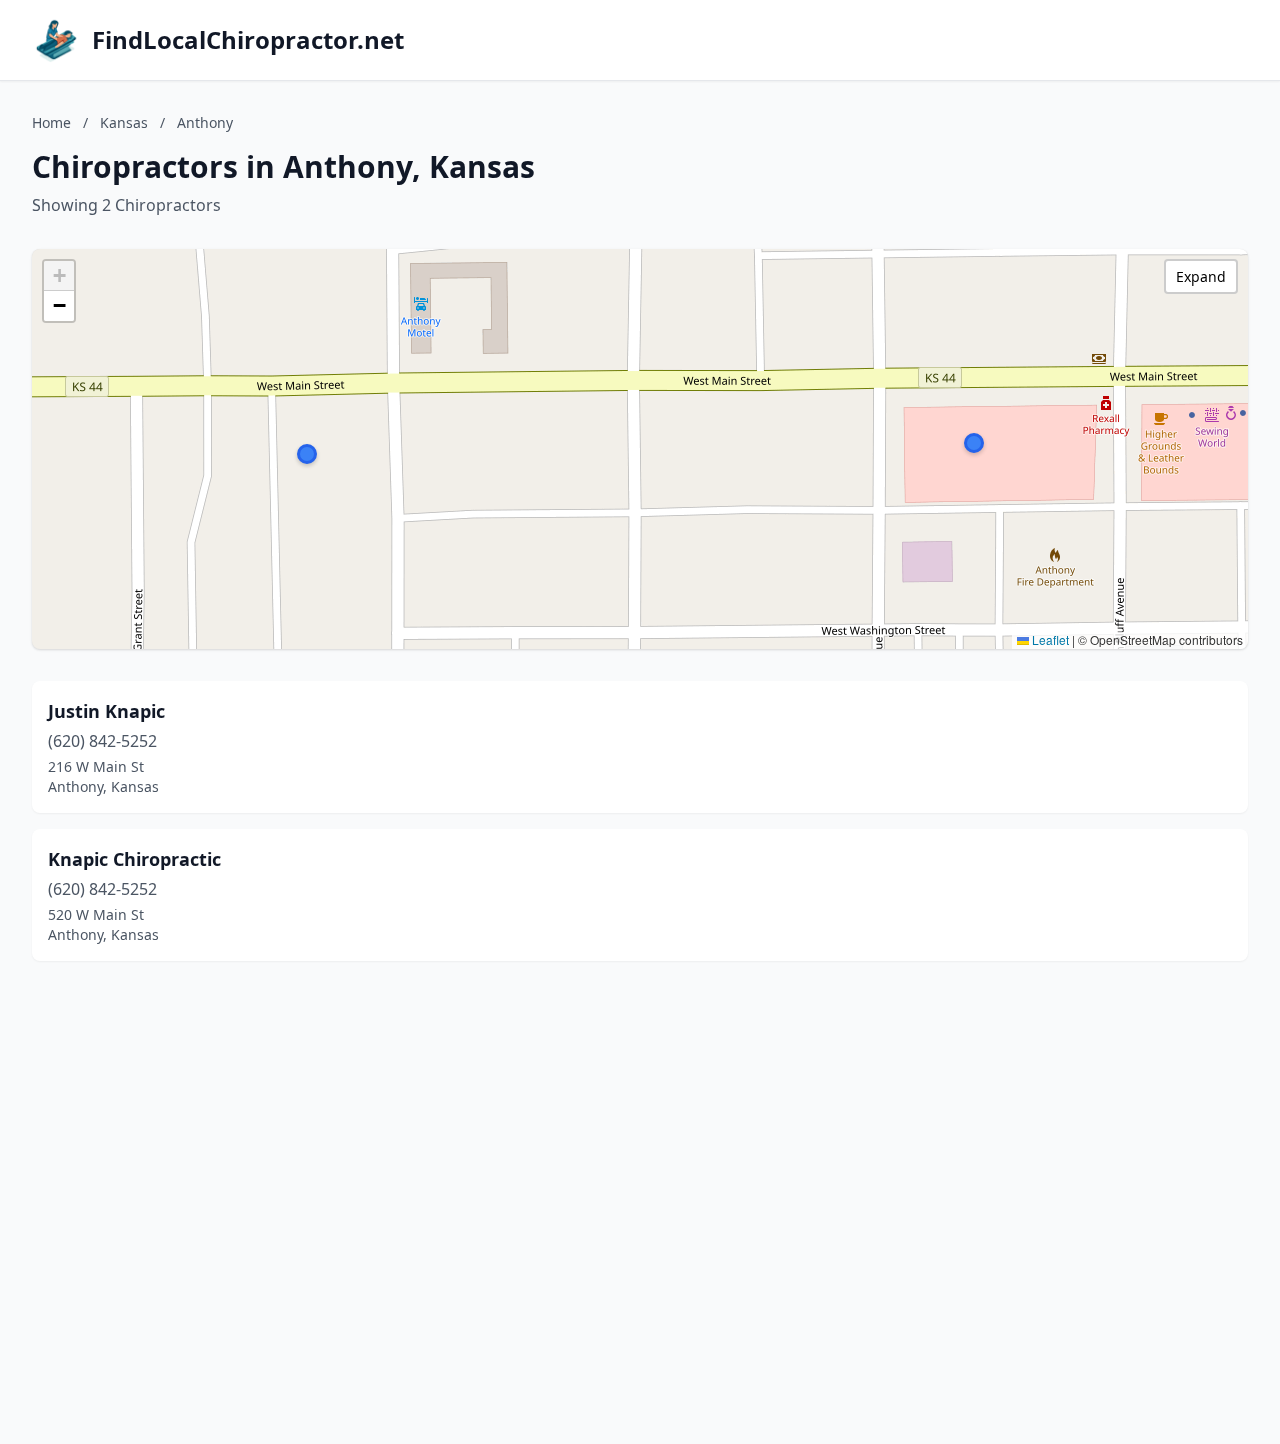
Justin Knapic (106, 711)
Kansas (124, 122)
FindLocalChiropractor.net (248, 40)
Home (51, 122)
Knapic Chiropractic (134, 859)
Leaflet (1049, 639)
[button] (974, 443)
